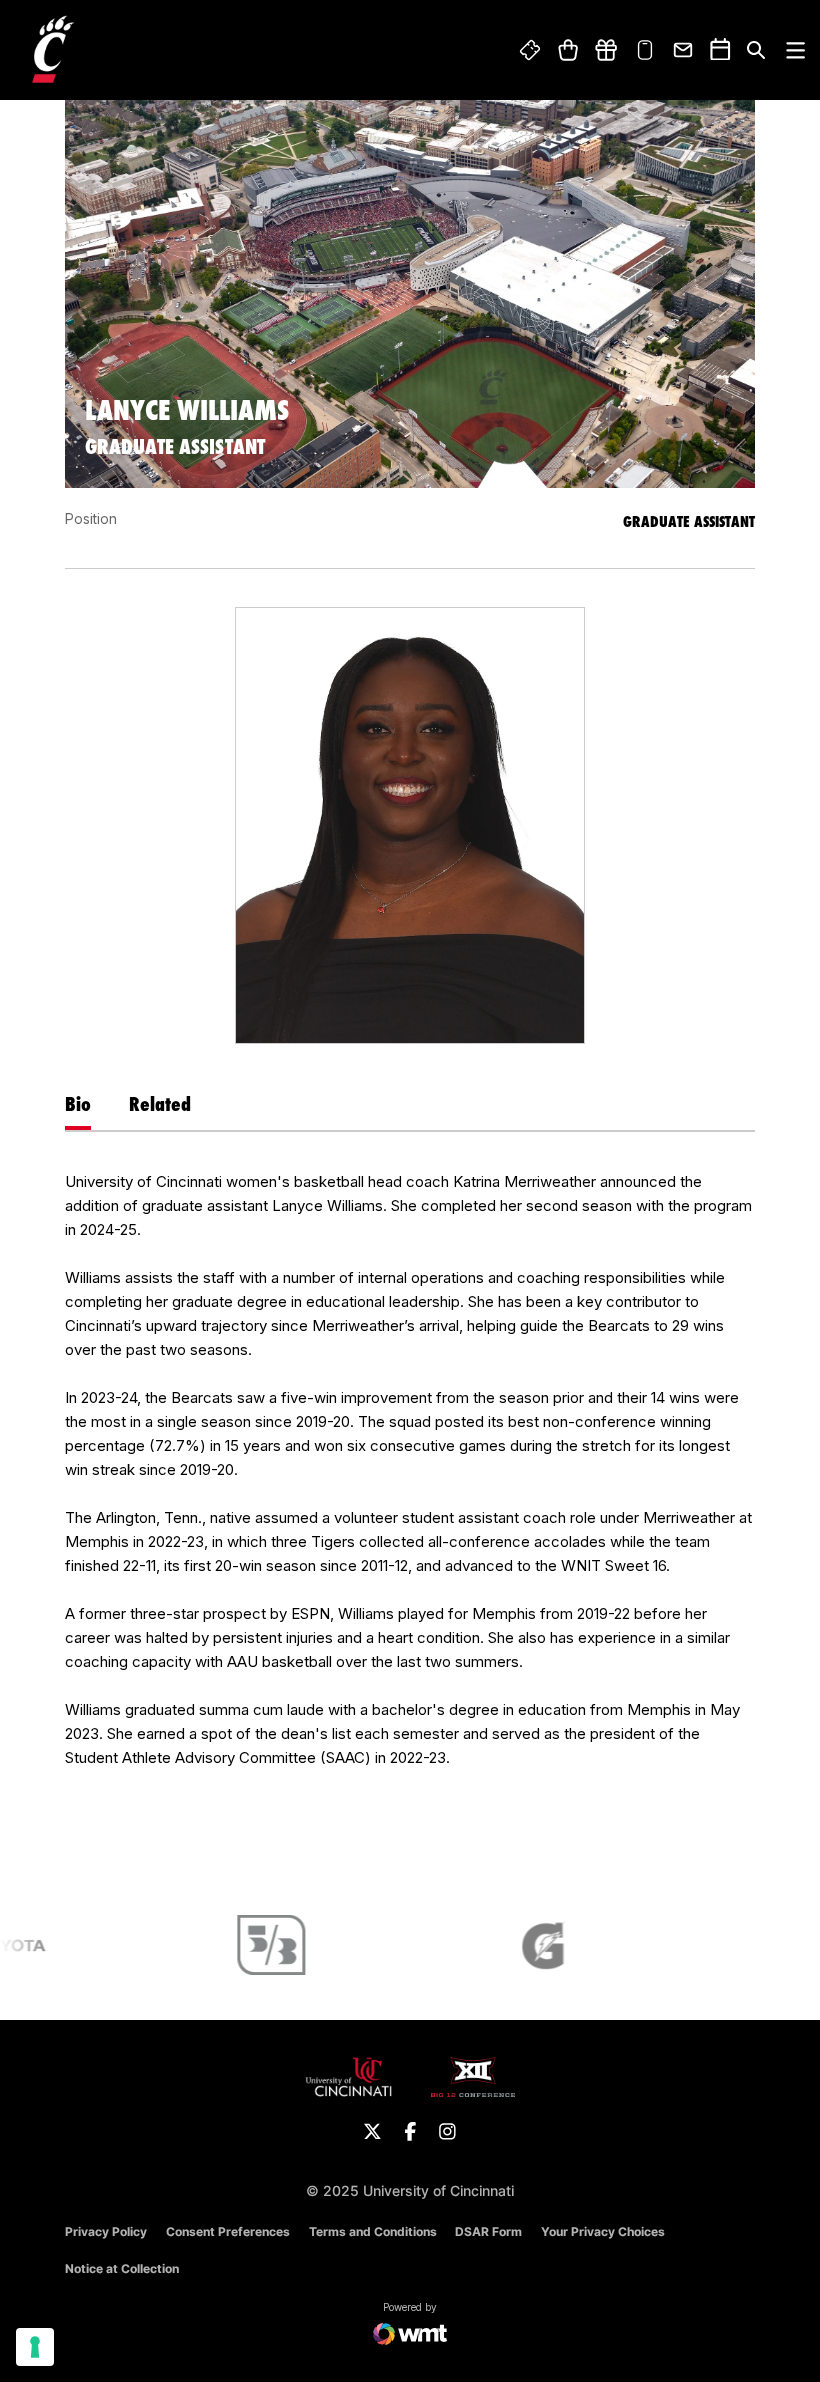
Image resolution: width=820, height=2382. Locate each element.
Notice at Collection (122, 2268)
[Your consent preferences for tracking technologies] (35, 2347)
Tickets (531, 50)
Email (684, 50)
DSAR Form (488, 2231)
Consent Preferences (228, 2231)
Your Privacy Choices (603, 2231)
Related (160, 1104)
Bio (78, 1104)
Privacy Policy (106, 2231)
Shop (567, 50)
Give (606, 50)
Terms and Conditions (373, 2231)
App (645, 50)
